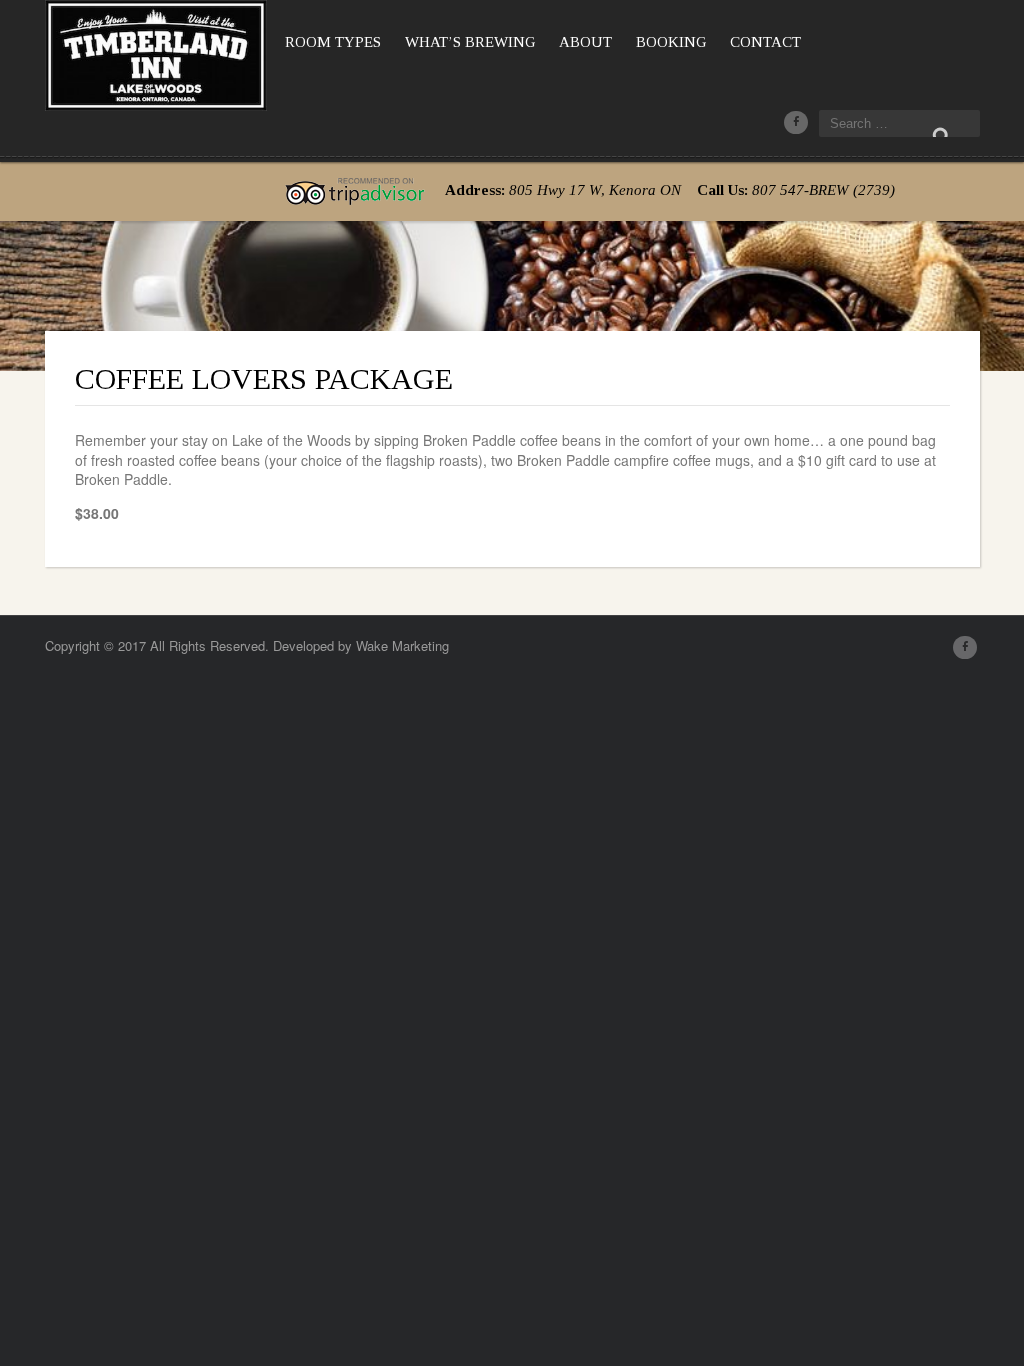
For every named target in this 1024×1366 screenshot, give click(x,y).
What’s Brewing (470, 42)
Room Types (333, 42)
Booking (671, 42)
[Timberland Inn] (156, 51)
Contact (765, 42)
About (585, 42)
